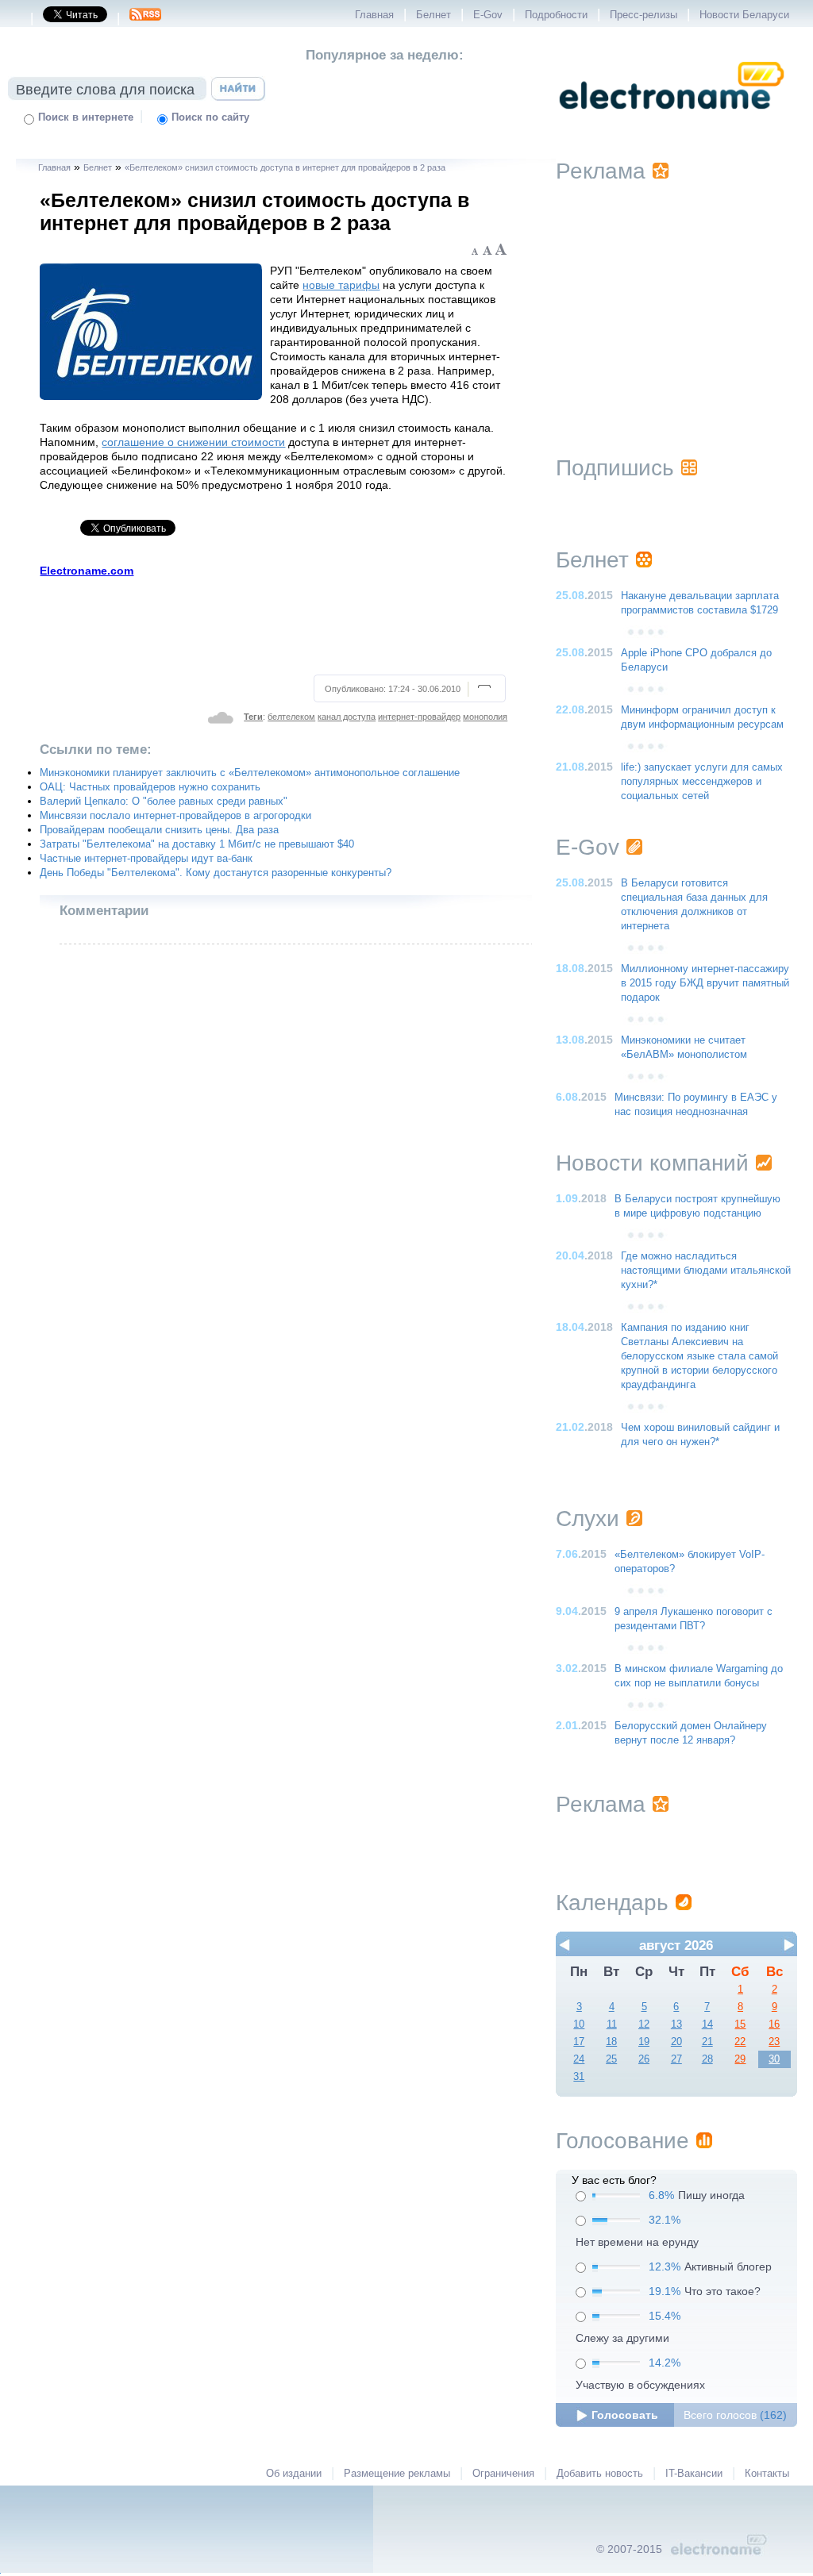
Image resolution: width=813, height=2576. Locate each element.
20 (676, 2042)
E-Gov (488, 15)
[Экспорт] (145, 19)
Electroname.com (87, 571)
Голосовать (625, 2415)
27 (676, 2059)
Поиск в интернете (86, 117)
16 (774, 2024)
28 (707, 2059)
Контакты (767, 2474)
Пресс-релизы (643, 15)
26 (644, 2059)
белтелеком (291, 717)
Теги (253, 717)
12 (644, 2024)
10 (579, 2024)
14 (707, 2024)
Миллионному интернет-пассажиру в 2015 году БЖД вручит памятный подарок (705, 983)
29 (740, 2059)
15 (740, 2024)
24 (579, 2059)
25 (611, 2059)
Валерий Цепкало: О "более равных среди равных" (164, 802)
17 (579, 2042)
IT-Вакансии (694, 2474)
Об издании (294, 2474)
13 (676, 2024)
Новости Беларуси (744, 15)
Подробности (556, 15)
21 (707, 2042)
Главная (374, 15)
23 (774, 2042)
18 (611, 2042)
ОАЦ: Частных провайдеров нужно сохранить (150, 787)
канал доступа (347, 717)
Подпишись (615, 468)
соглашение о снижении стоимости (193, 442)
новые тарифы (341, 285)
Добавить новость (600, 2474)
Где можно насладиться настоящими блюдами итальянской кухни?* (706, 1271)
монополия (485, 717)
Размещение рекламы (397, 2474)
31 (579, 2077)
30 (774, 2059)
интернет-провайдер (419, 717)
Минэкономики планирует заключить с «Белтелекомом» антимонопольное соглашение (250, 773)
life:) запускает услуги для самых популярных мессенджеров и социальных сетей (702, 782)
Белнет (433, 15)
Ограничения (503, 2474)
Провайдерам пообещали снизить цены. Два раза (159, 830)
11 (612, 2024)
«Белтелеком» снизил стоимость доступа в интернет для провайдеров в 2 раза (285, 167)
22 (740, 2042)
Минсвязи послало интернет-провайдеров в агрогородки (175, 816)
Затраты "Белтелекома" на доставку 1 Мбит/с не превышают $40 (197, 844)
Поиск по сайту (210, 117)
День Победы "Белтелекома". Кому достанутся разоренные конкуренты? (216, 873)
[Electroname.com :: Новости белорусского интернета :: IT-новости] (672, 120)
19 (644, 2042)
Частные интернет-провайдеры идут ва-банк (146, 859)
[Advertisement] (274, 624)
